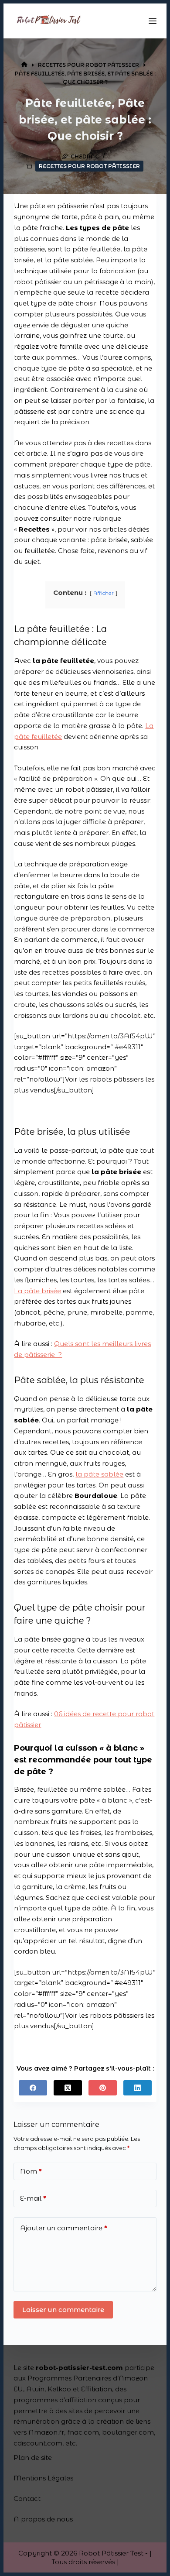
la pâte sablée (99, 1474)
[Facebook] (33, 2088)
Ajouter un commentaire (64, 2228)
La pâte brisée (37, 1291)
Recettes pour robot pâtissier (89, 166)
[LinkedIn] (138, 2088)
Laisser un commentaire (63, 2310)
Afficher (104, 593)
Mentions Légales (43, 2478)
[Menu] (153, 21)
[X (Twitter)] (68, 2088)
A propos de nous (43, 2519)
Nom (31, 2171)
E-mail (33, 2198)
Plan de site (33, 2458)
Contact (27, 2499)
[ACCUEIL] (24, 65)
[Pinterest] (103, 2088)
